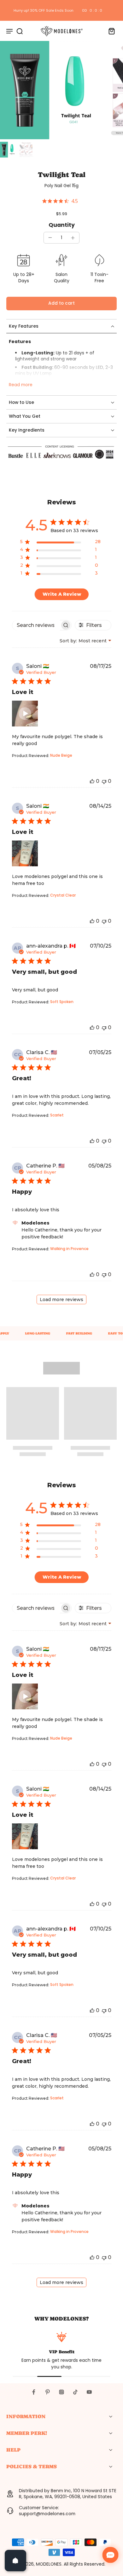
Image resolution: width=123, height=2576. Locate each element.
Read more (21, 385)
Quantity (62, 225)
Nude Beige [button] (61, 755)
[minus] (50, 238)
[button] (61, 304)
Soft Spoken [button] (62, 1002)
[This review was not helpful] (104, 781)
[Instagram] (61, 2392)
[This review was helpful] (92, 781)
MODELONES (49, 2564)
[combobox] (85, 641)
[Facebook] (34, 2392)
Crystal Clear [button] (63, 895)
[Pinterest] (48, 2392)
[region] (60, 543)
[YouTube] (89, 2392)
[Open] (15, 2561)
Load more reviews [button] (61, 1299)
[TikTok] (75, 2392)
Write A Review (62, 594)
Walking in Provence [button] (69, 1249)
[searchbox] (36, 625)
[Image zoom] (49, 90)
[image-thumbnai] (8, 150)
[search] (20, 31)
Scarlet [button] (57, 1115)
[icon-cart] (110, 31)
